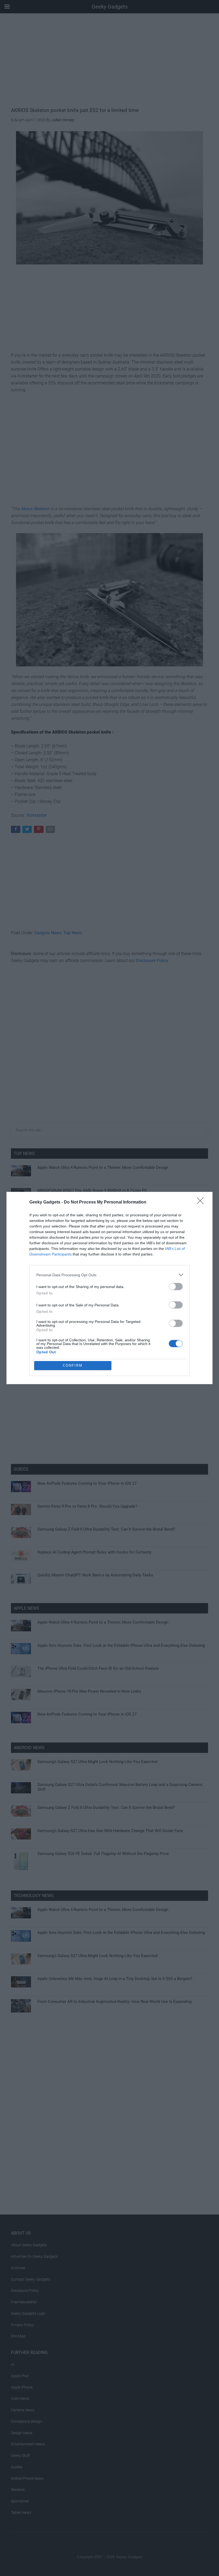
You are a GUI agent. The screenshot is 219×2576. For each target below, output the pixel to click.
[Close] (202, 1202)
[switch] (176, 1287)
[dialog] (109, 1288)
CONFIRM (73, 1365)
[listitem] (109, 1275)
